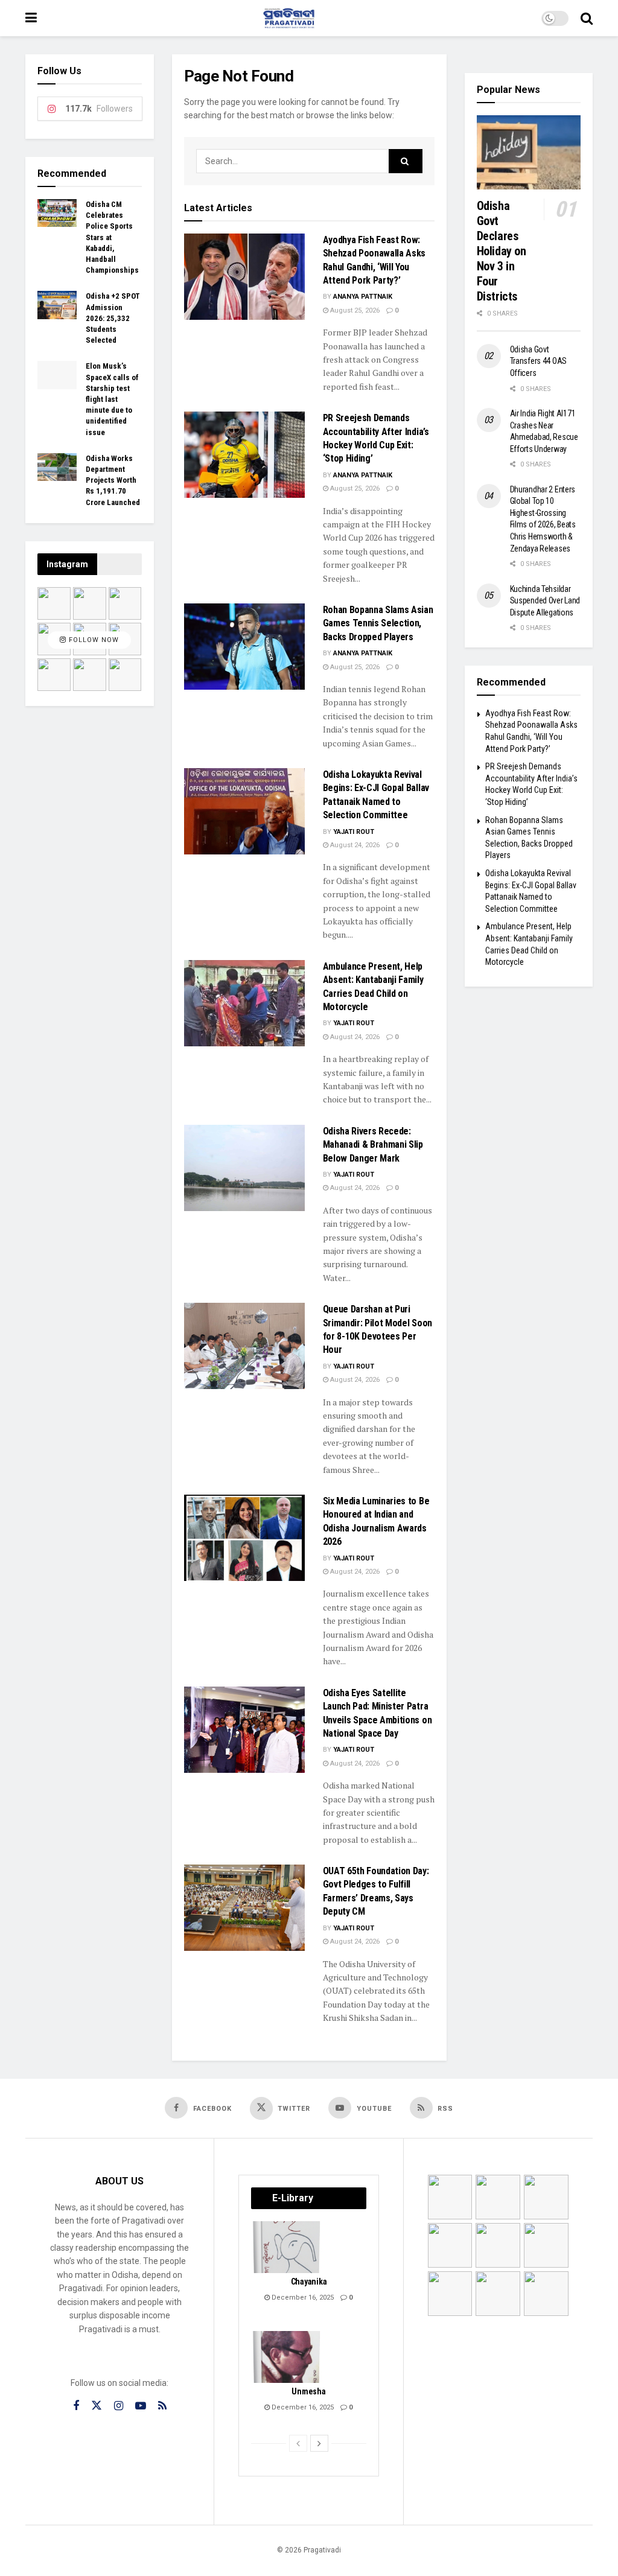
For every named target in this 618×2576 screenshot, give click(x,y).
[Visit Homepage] (289, 18)
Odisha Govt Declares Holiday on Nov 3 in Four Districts (502, 251)
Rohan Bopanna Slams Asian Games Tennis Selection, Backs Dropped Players (378, 623)
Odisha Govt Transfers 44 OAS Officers (539, 361)
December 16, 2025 (302, 2298)
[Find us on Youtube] (141, 2406)
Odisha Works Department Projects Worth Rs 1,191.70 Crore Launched (113, 480)
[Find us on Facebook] (76, 2406)
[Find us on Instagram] (119, 2406)
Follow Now (93, 641)
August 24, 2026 (354, 845)
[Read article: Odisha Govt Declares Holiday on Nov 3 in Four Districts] (529, 152)
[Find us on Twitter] (97, 2406)
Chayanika (309, 2282)
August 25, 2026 (354, 310)
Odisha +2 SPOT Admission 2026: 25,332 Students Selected (113, 318)
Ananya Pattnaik (363, 297)
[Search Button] (587, 18)
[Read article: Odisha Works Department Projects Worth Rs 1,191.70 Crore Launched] (57, 467)
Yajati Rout (354, 832)
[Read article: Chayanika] (287, 2247)
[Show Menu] (31, 18)
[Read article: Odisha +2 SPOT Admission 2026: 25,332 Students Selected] (57, 305)
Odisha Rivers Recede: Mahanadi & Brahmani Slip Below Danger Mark (373, 1145)
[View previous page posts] (298, 2443)
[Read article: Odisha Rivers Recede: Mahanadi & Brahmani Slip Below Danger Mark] (244, 1168)
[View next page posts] (319, 2443)
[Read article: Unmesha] (287, 2357)
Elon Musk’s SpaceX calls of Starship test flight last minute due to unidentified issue (112, 399)
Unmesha (308, 2391)
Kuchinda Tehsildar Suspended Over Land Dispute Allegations (545, 601)
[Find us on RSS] (162, 2406)
